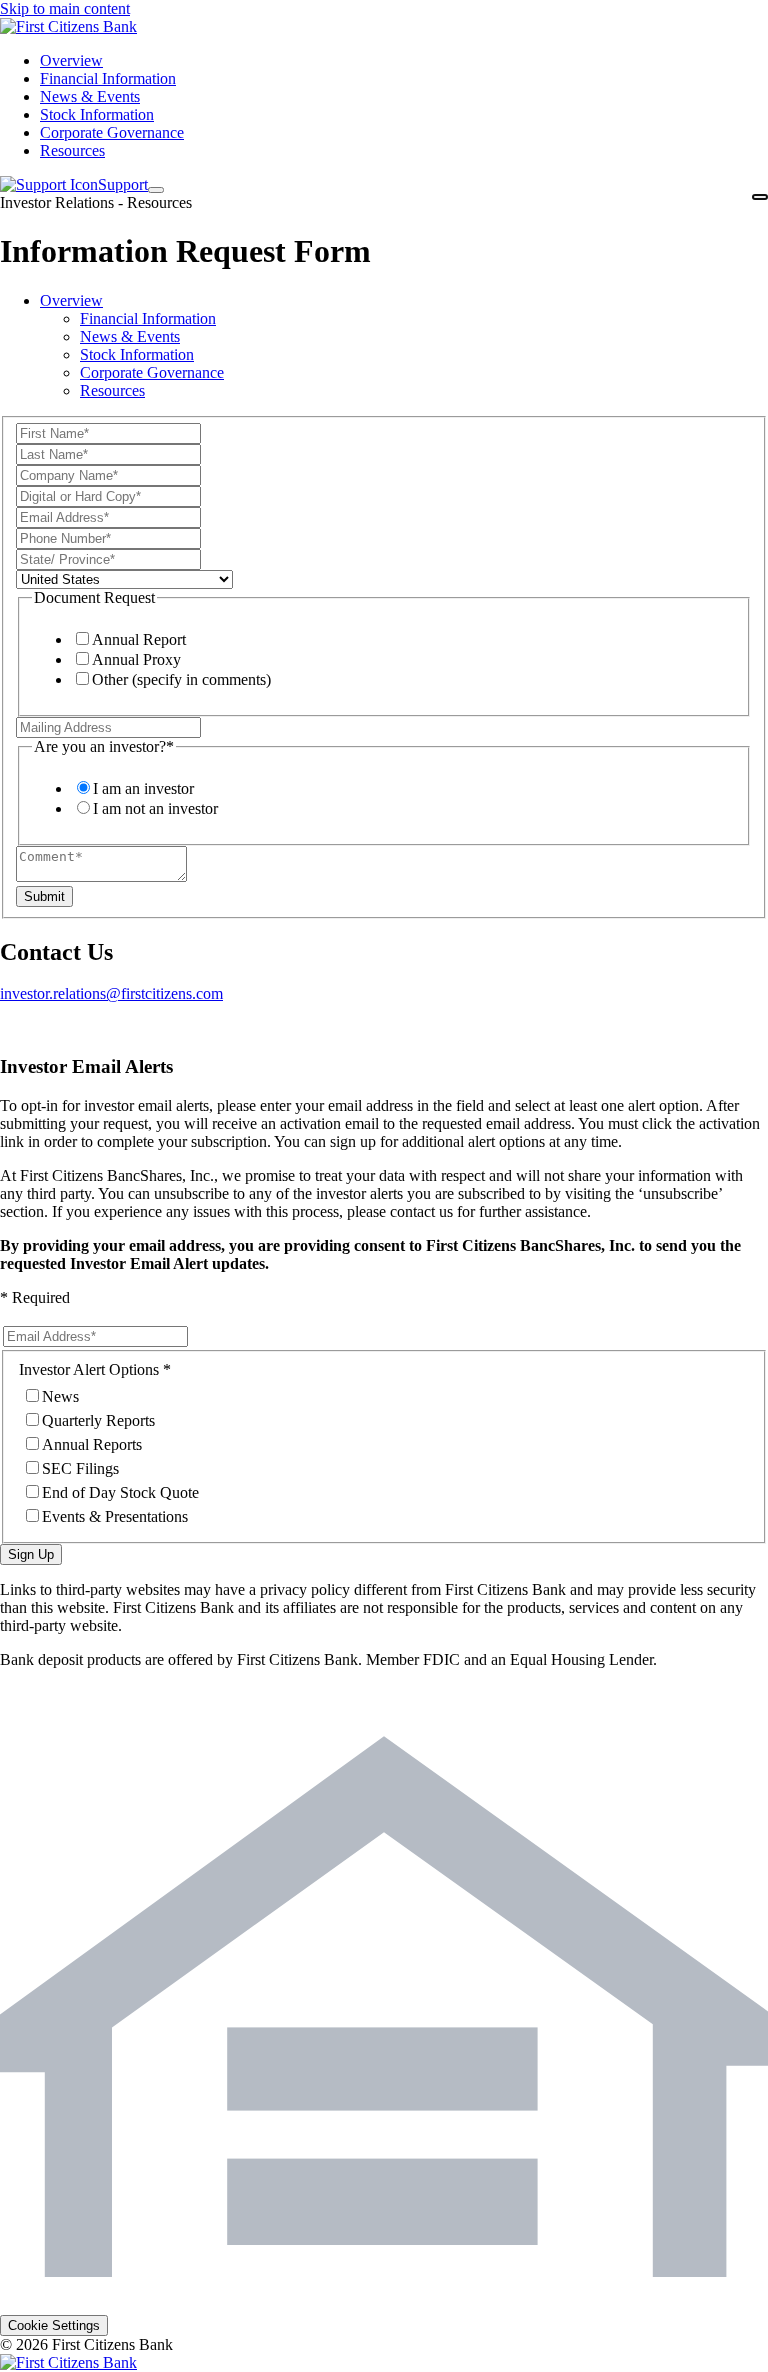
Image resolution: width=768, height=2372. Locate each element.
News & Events (130, 336)
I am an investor (143, 788)
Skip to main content (65, 8)
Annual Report (139, 639)
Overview (71, 300)
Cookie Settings (54, 2325)
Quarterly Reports (98, 1420)
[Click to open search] (156, 190)
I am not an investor (155, 808)
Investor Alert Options (89, 1369)
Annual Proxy (136, 659)
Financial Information (148, 318)
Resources (112, 390)
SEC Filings (80, 1468)
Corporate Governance (152, 372)
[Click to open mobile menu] (760, 197)
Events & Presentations (115, 1516)
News (60, 1396)
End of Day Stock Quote (120, 1492)
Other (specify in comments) (181, 679)
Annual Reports (92, 1444)
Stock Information (137, 354)
